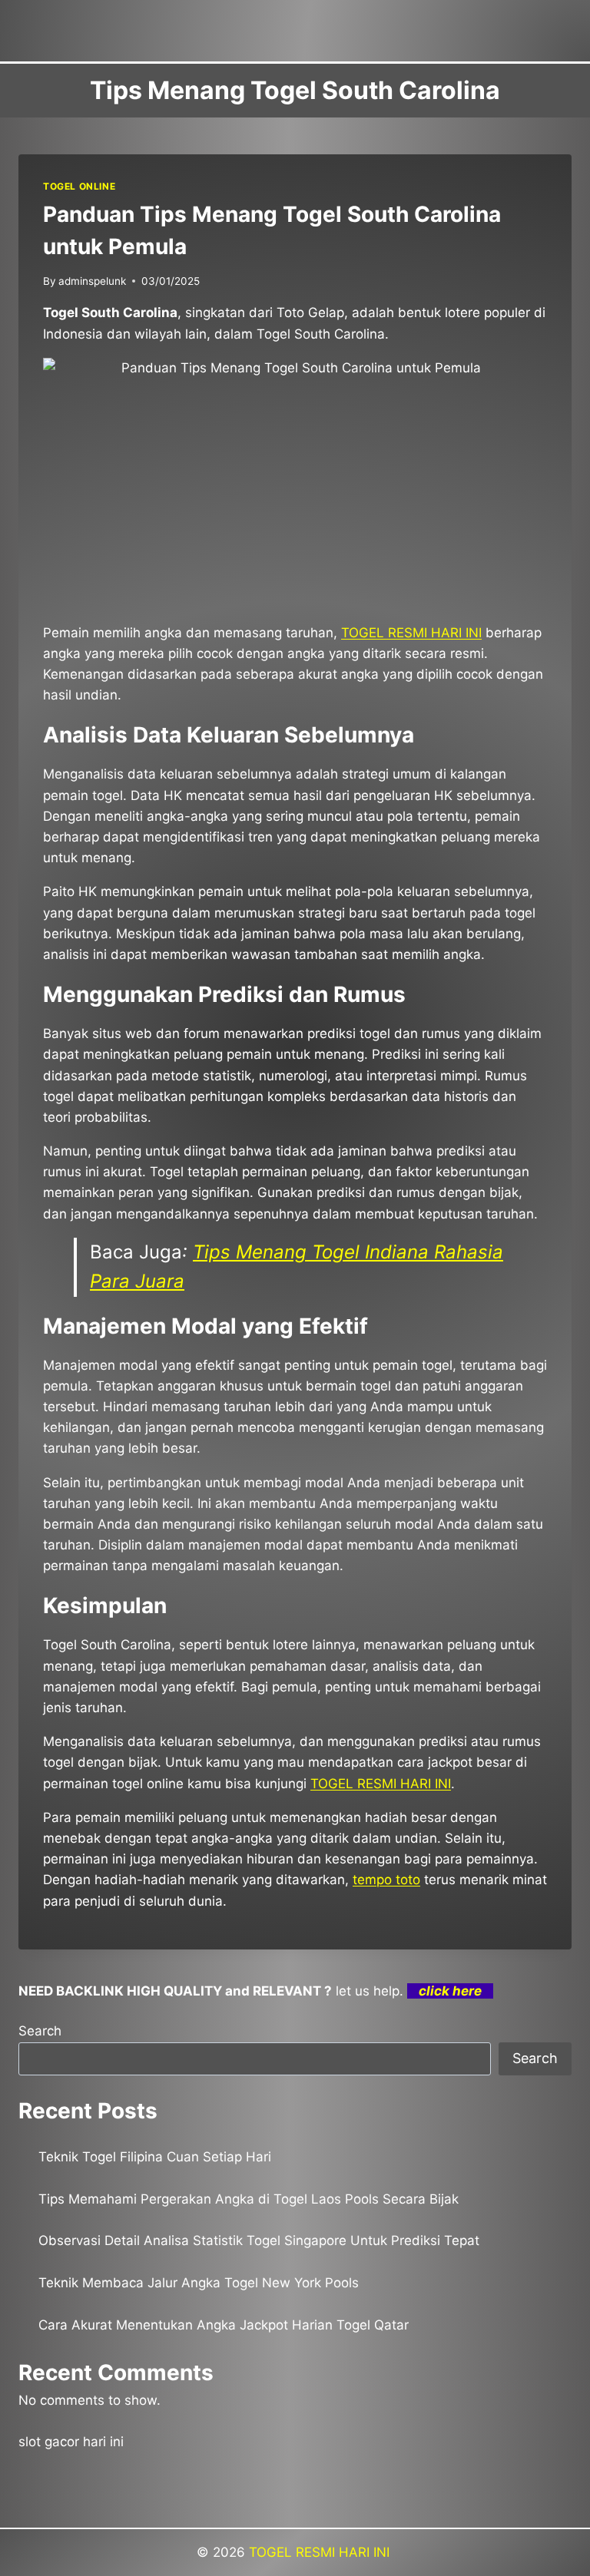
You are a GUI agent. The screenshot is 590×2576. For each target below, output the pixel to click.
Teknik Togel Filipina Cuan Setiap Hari (155, 2157)
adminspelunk (92, 281)
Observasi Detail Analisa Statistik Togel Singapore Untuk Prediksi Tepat (259, 2240)
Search (40, 2031)
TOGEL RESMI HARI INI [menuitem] (411, 633)
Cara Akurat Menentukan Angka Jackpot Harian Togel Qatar (224, 2325)
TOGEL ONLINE (79, 186)
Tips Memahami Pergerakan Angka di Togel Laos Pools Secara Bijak (249, 2199)
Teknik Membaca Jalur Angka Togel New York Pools (199, 2283)
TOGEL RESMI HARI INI (321, 2552)
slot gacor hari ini (71, 2442)
